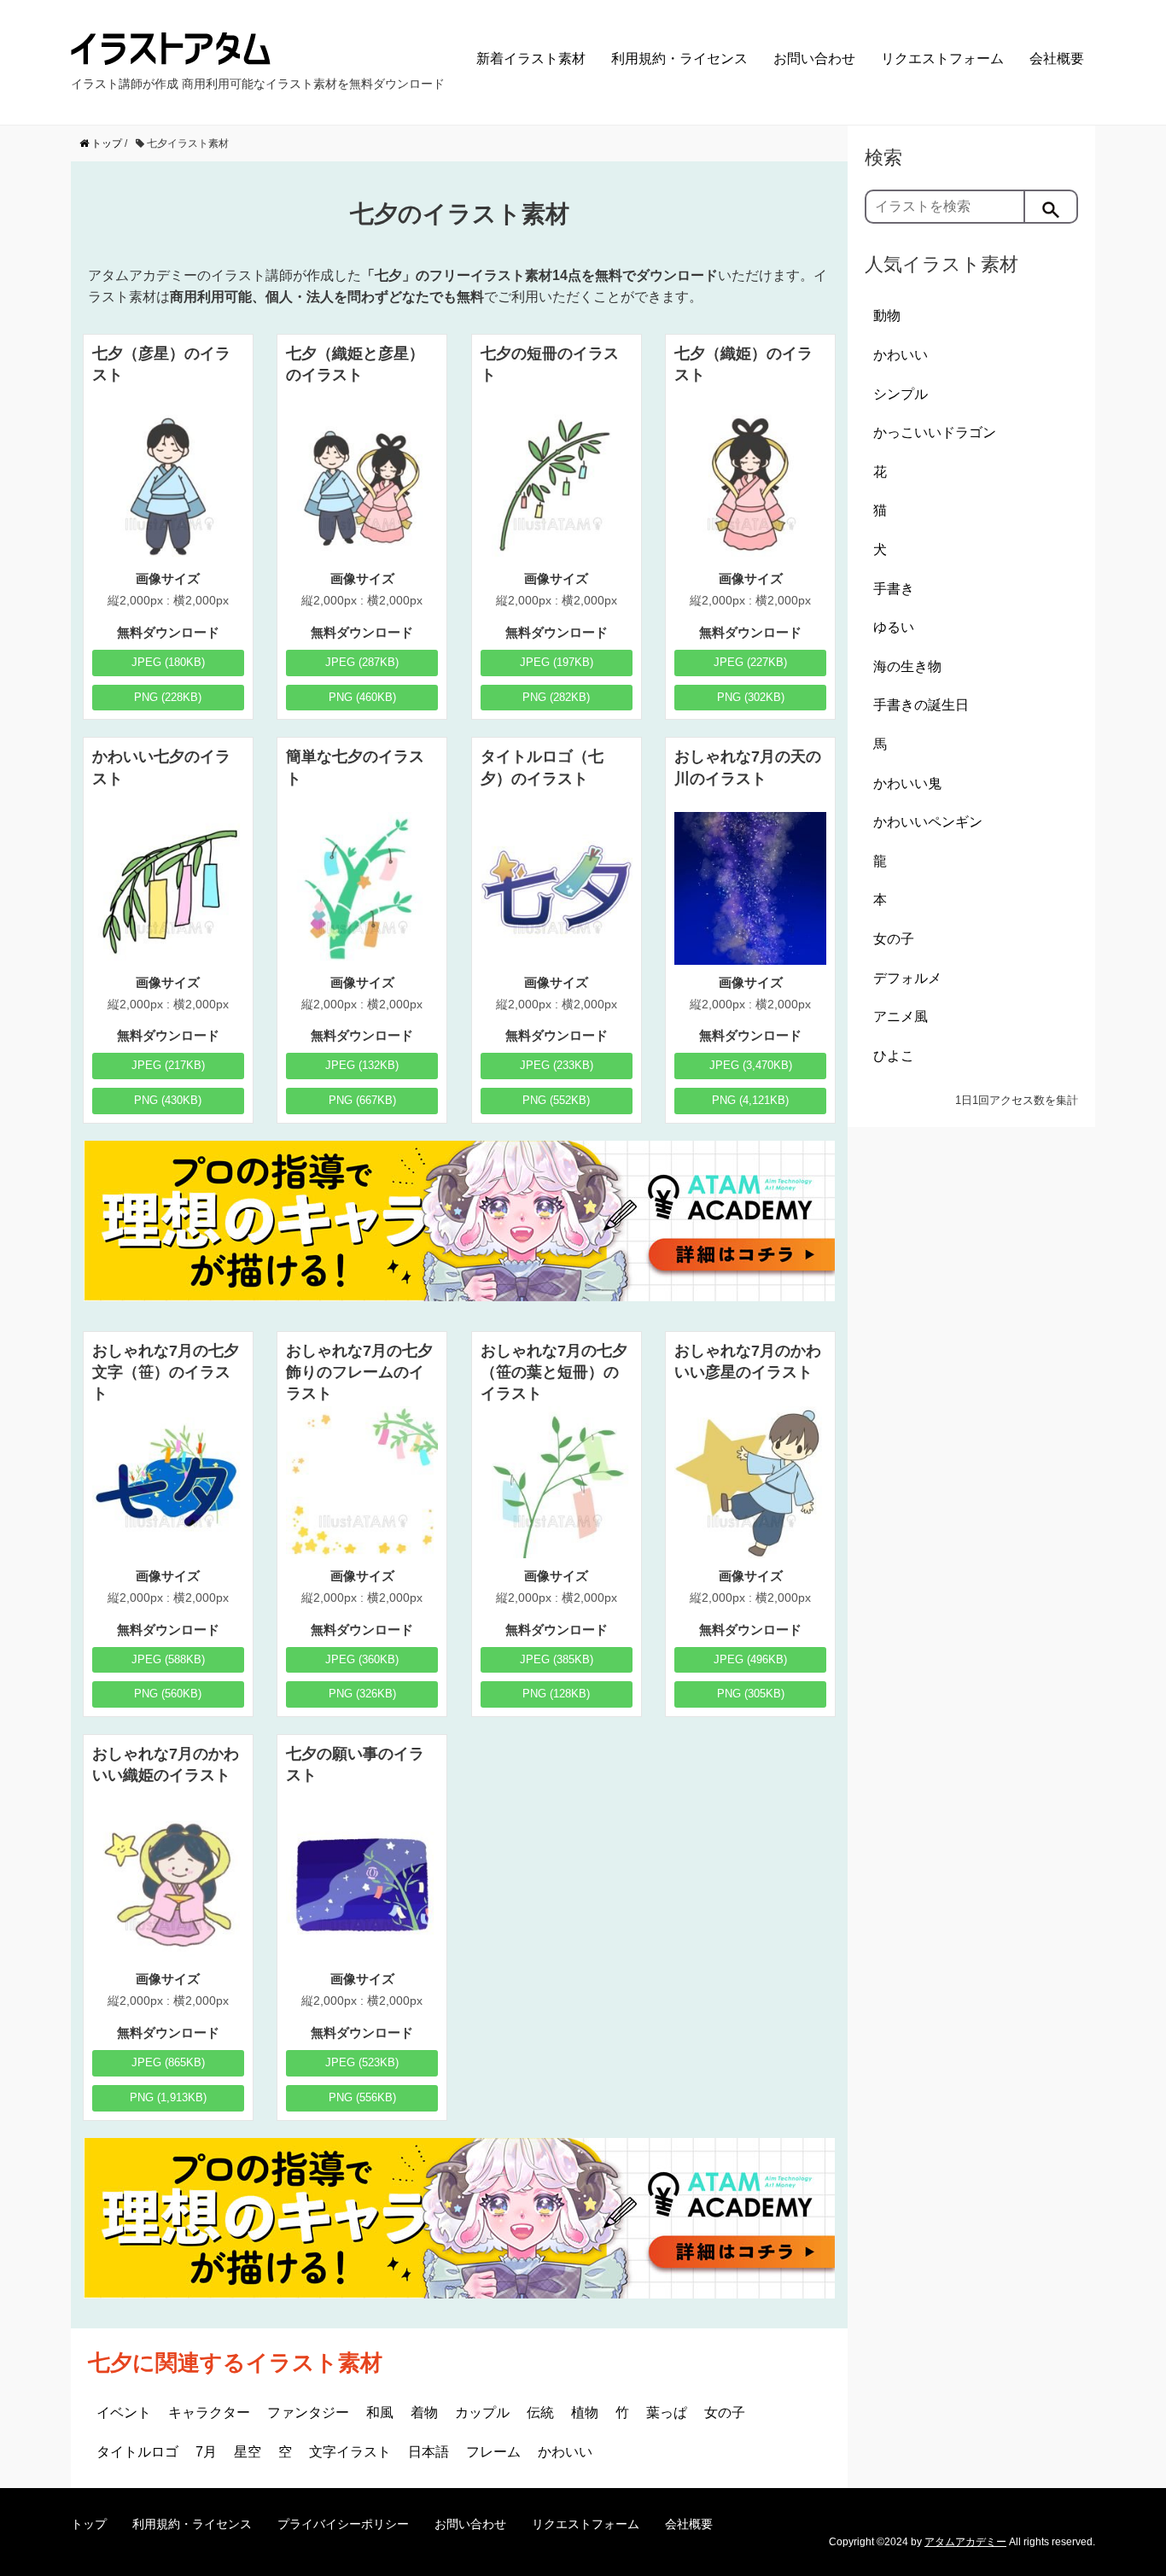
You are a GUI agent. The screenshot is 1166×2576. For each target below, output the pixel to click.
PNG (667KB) (362, 1100)
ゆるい (894, 627)
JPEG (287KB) (362, 662)
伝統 (540, 2412)
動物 (887, 315)
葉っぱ (667, 2412)
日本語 (429, 2452)
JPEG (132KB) (362, 1065)
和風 (380, 2412)
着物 (424, 2412)
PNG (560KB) (168, 1694)
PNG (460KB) (362, 697)
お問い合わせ (814, 58)
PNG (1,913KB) (168, 2097)
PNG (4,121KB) (750, 1100)
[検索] (1052, 207)
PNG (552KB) (556, 1100)
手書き (894, 589)
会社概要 (1057, 58)
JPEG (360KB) (362, 1659)
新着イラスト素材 (531, 58)
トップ (89, 2524)
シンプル (901, 394)
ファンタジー (308, 2412)
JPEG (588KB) (168, 1659)
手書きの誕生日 (921, 705)
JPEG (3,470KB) (751, 1065)
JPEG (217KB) (168, 1065)
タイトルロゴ (137, 2452)
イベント (124, 2412)
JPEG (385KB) (557, 1659)
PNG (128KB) (556, 1694)
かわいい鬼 (907, 783)
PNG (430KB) (168, 1100)
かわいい (565, 2452)
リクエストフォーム (942, 58)
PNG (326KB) (362, 1694)
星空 (248, 2452)
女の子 (725, 2412)
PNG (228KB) (168, 697)
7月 (206, 2452)
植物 (585, 2412)
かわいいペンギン (928, 822)
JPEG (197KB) (557, 662)
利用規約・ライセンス (679, 58)
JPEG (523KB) (362, 2062)
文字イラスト (350, 2452)
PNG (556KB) (362, 2097)
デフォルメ (907, 978)
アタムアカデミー (965, 2542)
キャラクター (209, 2412)
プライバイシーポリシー (343, 2524)
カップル (482, 2412)
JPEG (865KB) (168, 2062)
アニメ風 (901, 1016)
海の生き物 (907, 666)
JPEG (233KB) (557, 1065)
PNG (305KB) (751, 1694)
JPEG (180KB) (168, 662)
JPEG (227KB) (750, 662)
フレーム (493, 2452)
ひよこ (894, 1056)
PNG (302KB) (751, 697)
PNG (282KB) (556, 697)
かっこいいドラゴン (935, 432)
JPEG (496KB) (750, 1659)
